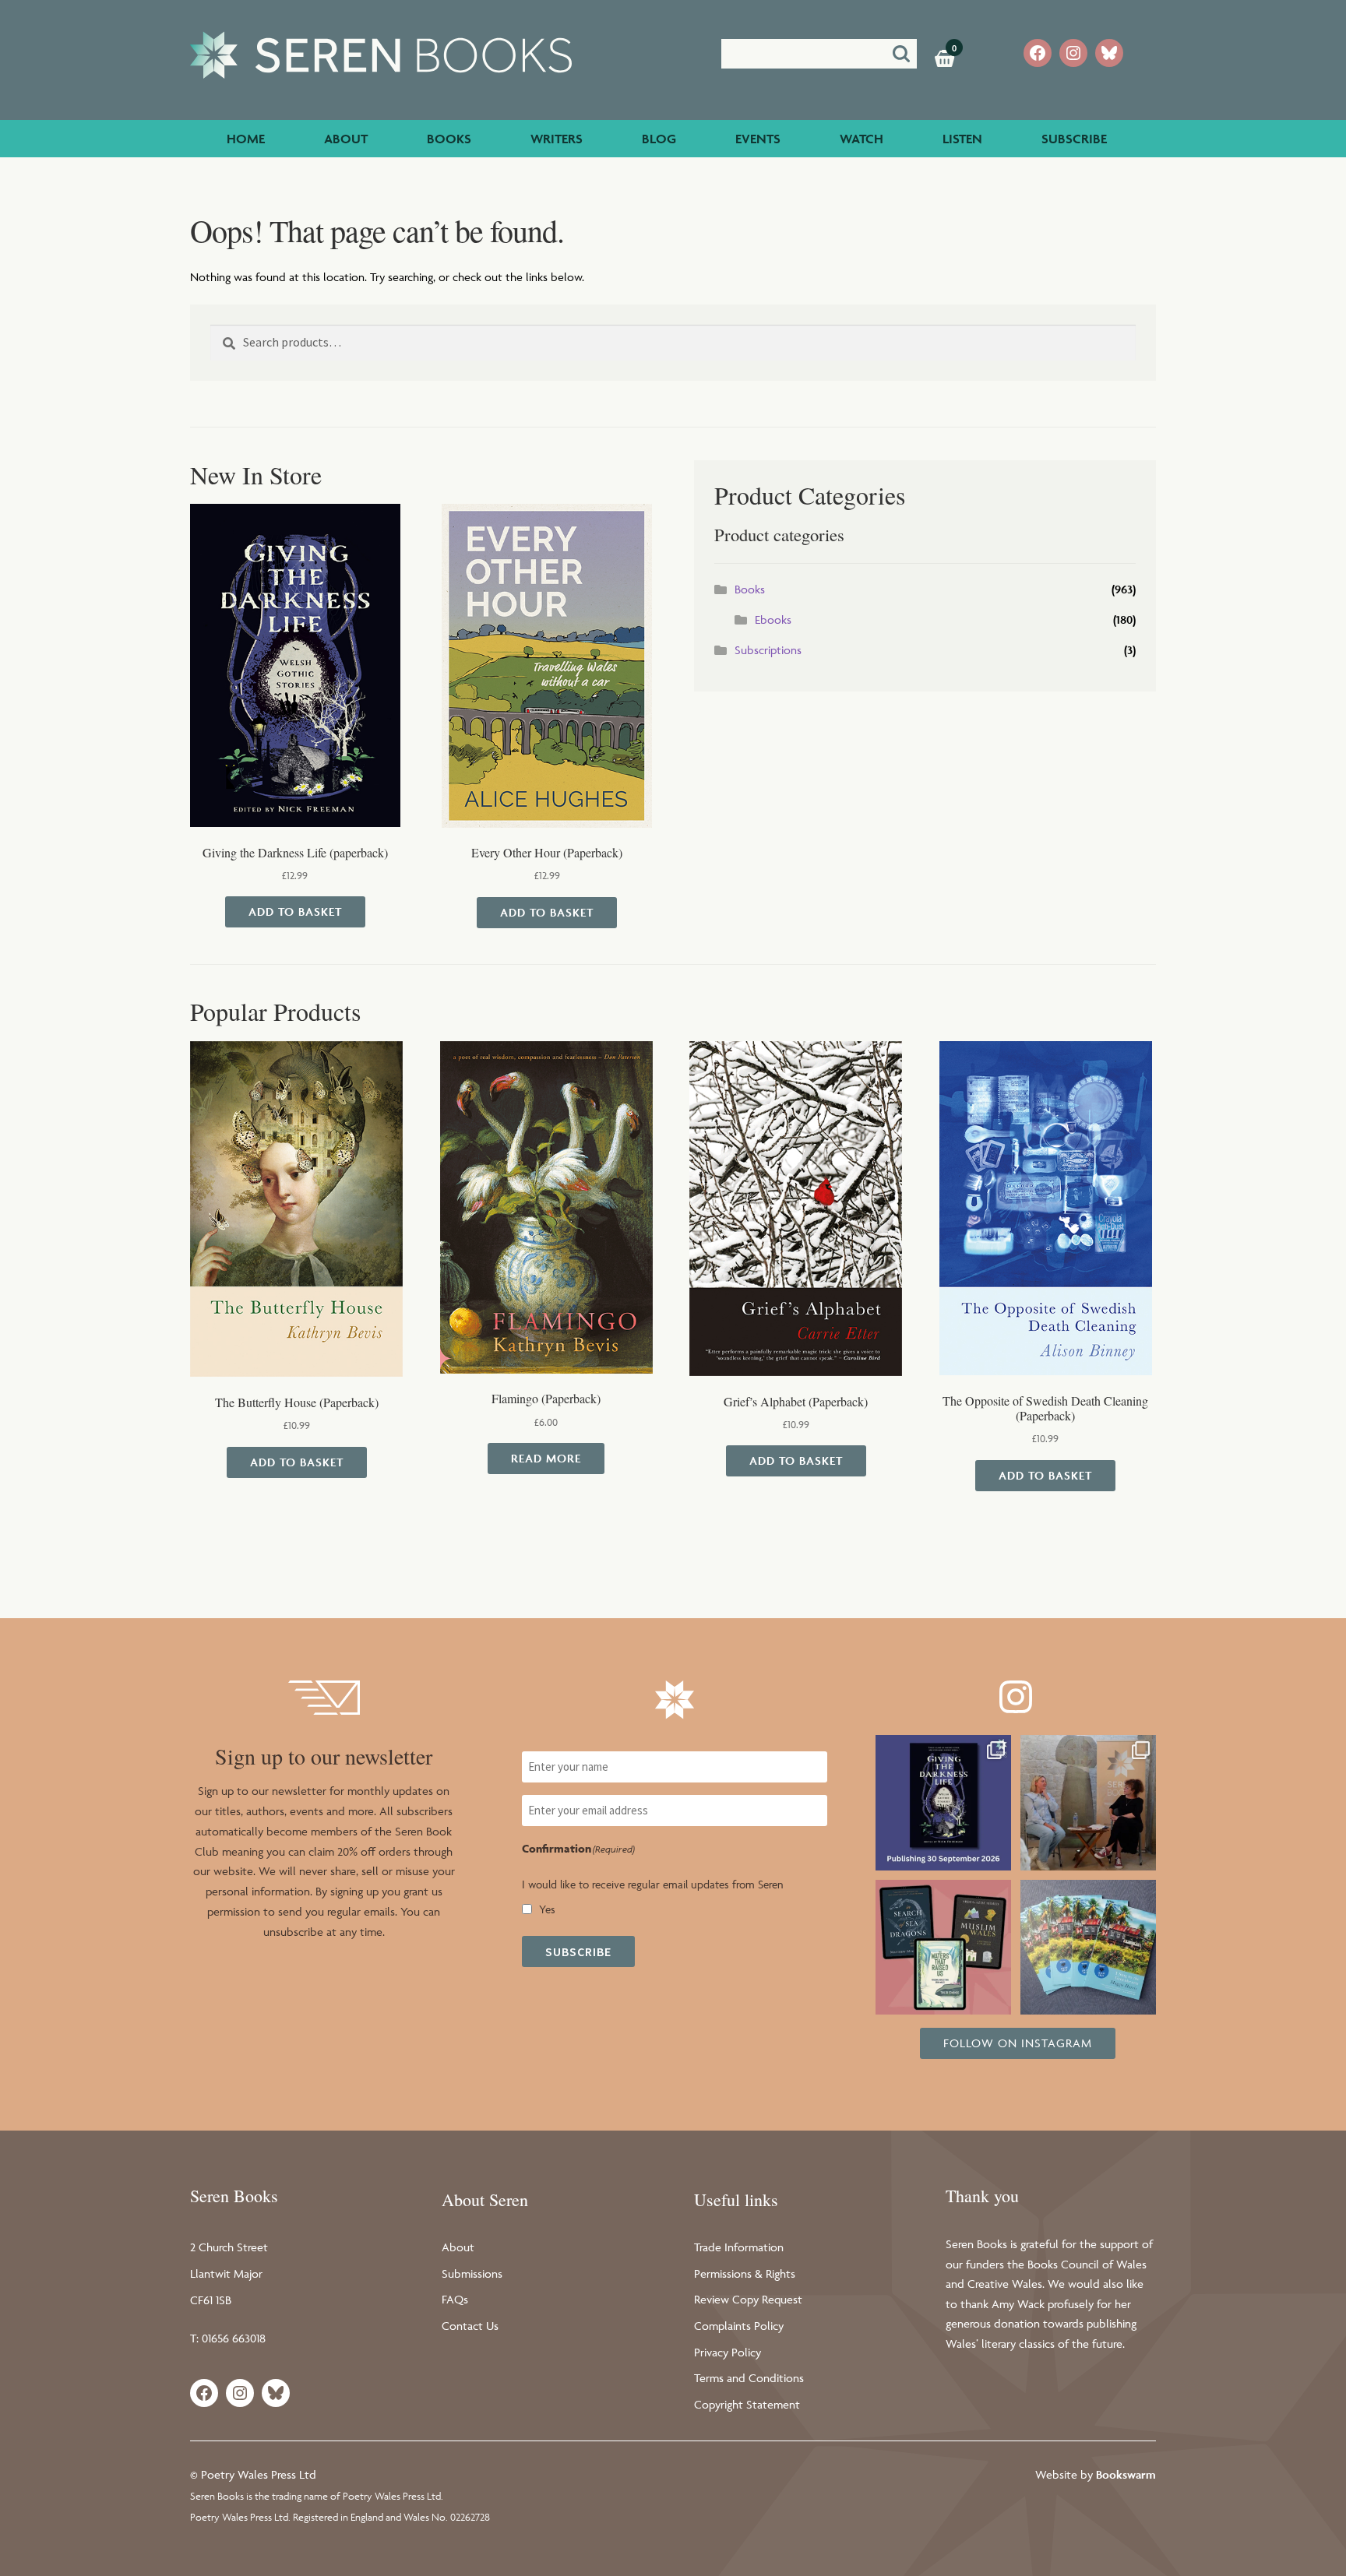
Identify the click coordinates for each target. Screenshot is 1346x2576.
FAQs (455, 2299)
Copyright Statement (747, 2404)
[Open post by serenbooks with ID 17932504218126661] (943, 1948)
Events (758, 139)
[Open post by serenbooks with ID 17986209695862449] (943, 1803)
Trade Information (739, 2247)
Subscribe (1074, 139)
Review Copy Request (748, 2299)
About (346, 139)
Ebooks (773, 619)
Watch (862, 139)
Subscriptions (768, 650)
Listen (962, 139)
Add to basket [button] (295, 911)
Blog (659, 139)
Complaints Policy (739, 2326)
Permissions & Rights (745, 2273)
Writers (557, 139)
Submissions (472, 2273)
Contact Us (470, 2326)
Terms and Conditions (749, 2378)
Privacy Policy (728, 2352)
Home (246, 139)
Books (449, 139)
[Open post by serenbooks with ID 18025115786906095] (1088, 1803)
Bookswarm (1126, 2474)
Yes (547, 1909)
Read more (546, 1458)
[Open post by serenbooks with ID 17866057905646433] (1088, 1948)
